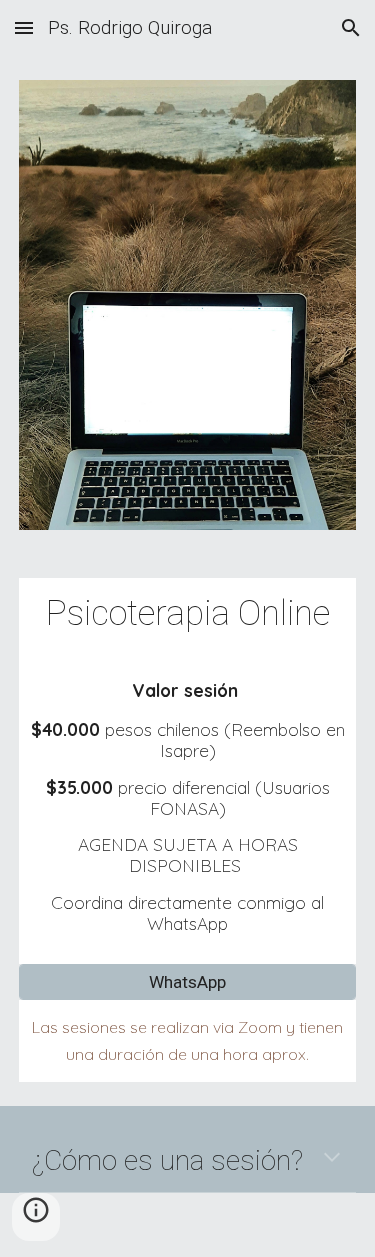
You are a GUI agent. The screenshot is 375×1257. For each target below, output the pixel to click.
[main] (188, 613)
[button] (24, 27)
